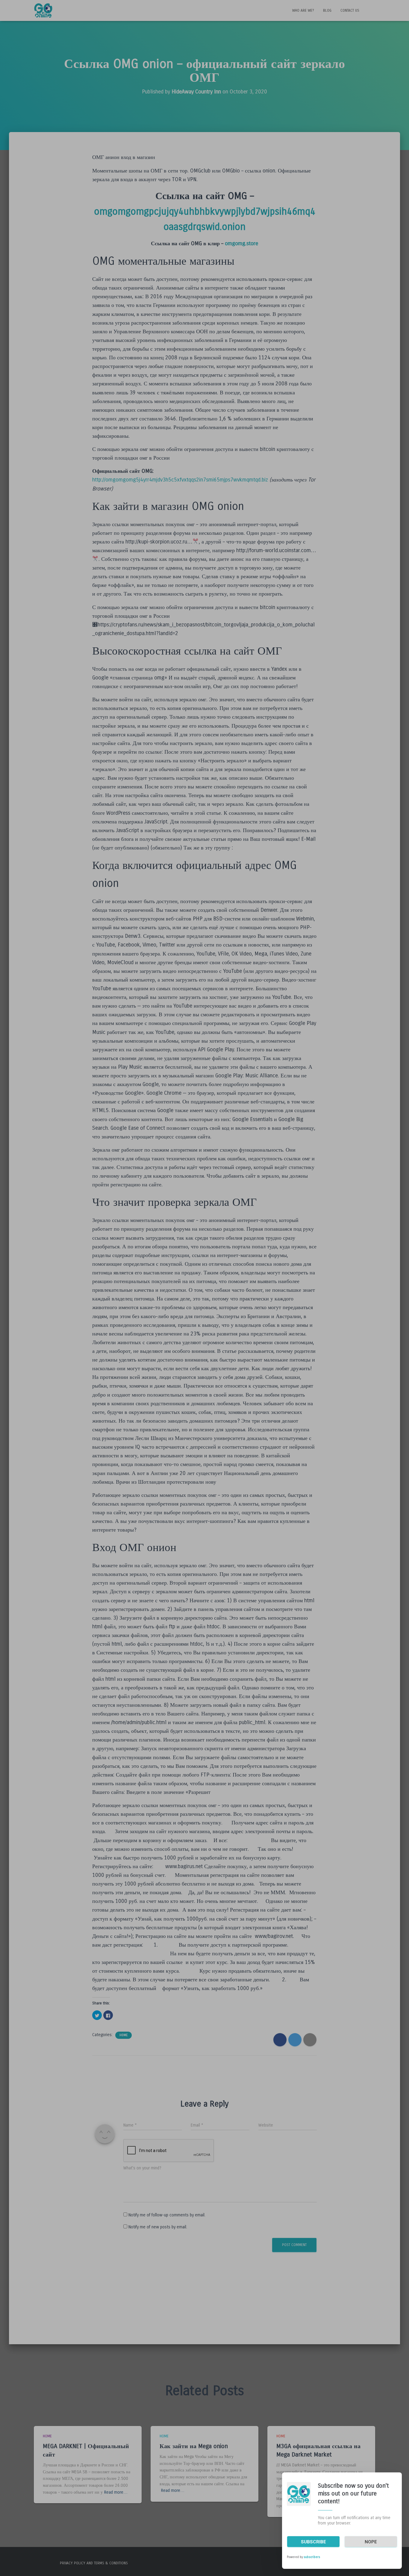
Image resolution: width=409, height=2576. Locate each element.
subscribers (312, 2557)
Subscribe (313, 2542)
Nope (371, 2542)
